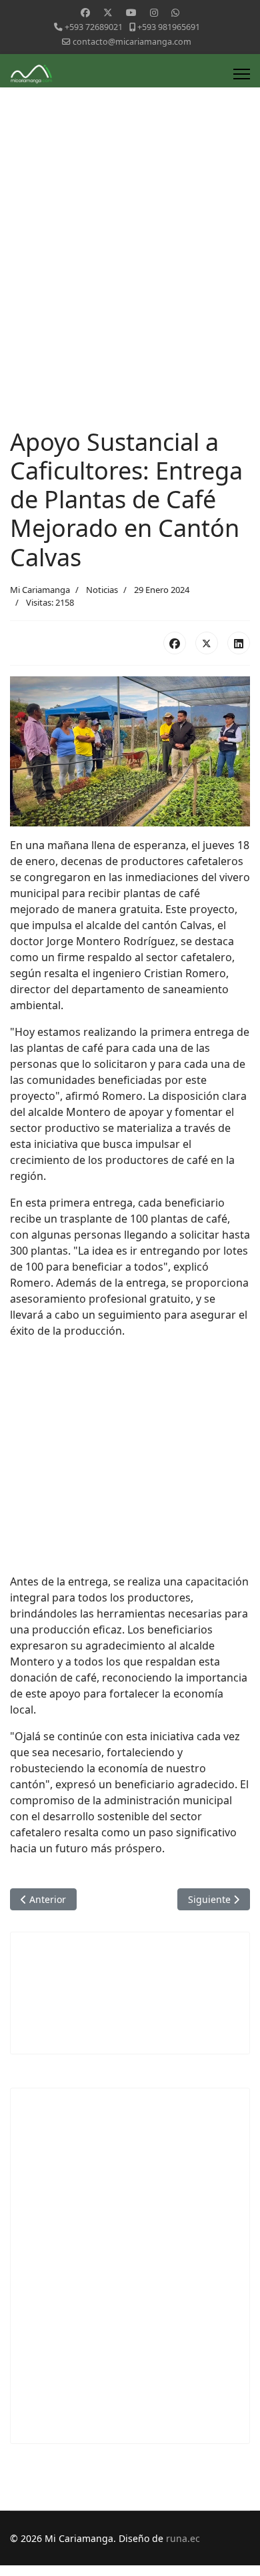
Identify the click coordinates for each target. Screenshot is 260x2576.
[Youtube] (131, 12)
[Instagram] (154, 12)
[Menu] (242, 74)
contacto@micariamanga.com (132, 42)
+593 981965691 (169, 27)
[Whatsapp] (175, 12)
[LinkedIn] (239, 643)
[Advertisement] (130, 291)
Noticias (102, 590)
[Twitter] (108, 12)
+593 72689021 (94, 27)
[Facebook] (85, 12)
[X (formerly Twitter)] (207, 643)
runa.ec (183, 2538)
